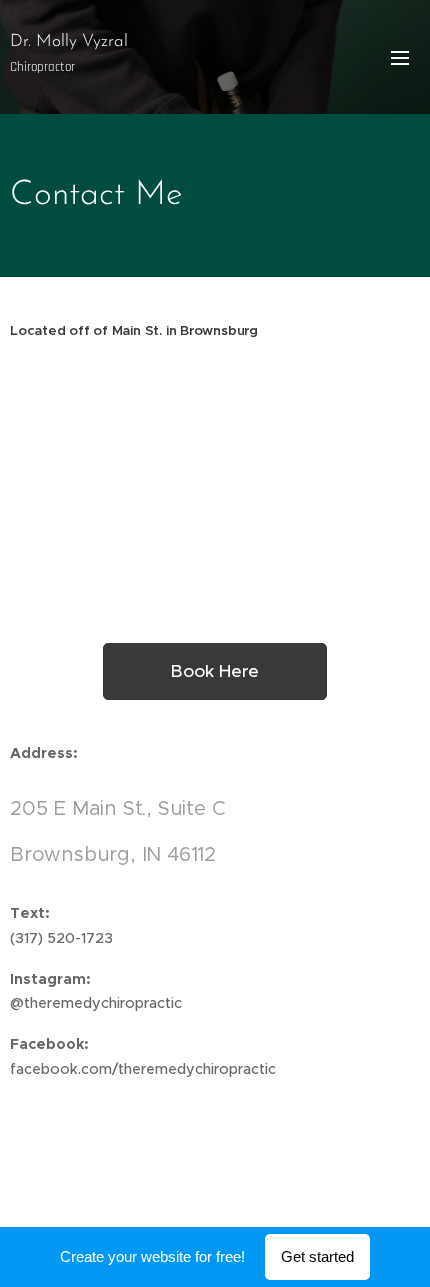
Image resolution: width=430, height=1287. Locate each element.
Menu (400, 57)
